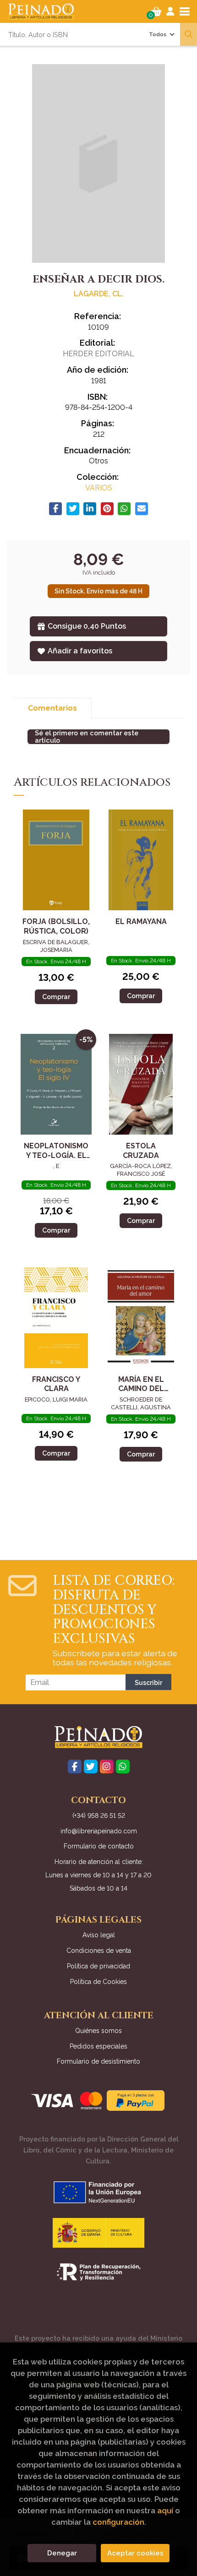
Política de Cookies (98, 1982)
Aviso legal (99, 1935)
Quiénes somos (98, 2031)
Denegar (62, 2553)
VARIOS (99, 488)
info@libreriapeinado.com (99, 1831)
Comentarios (52, 708)
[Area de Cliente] (170, 11)
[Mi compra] (156, 11)
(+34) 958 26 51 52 (99, 1815)
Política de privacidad (98, 1966)
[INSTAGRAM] (107, 1766)
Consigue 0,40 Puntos (87, 626)
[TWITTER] (91, 1766)
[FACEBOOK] (75, 1766)
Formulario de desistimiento (98, 2061)
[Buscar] (189, 34)
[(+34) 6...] (123, 1766)
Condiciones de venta (99, 1951)
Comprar (56, 997)
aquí (165, 2511)
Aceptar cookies (135, 2553)
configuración (118, 2522)
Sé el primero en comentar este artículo (87, 737)
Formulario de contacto (99, 1846)
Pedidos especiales (98, 2046)
